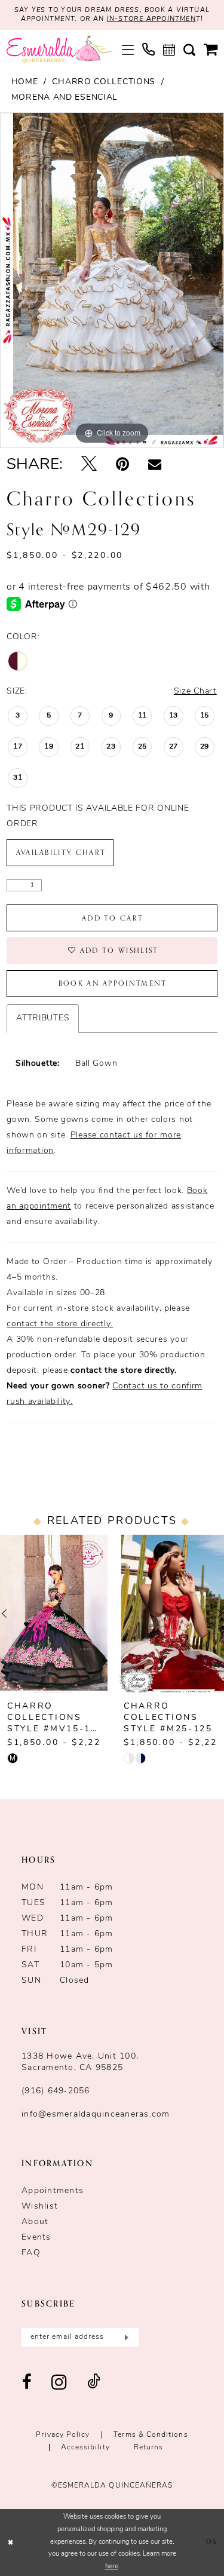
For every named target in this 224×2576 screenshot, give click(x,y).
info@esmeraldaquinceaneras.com (96, 2115)
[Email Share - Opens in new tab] (155, 465)
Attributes (43, 1018)
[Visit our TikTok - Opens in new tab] (94, 2383)
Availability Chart (61, 852)
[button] (128, 50)
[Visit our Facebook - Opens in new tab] (27, 2383)
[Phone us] (148, 49)
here (112, 2567)
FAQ (31, 2253)
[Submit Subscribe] (125, 2337)
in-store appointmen (151, 19)
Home (25, 82)
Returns (149, 2448)
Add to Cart (113, 918)
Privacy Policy (63, 2435)
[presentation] (54, 1614)
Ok (211, 2542)
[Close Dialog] (11, 2543)
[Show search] (189, 50)
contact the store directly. (60, 1324)
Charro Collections (104, 82)
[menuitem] (128, 50)
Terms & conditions (151, 2435)
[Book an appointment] (169, 50)
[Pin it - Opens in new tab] (122, 465)
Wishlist (40, 2207)
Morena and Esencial (65, 98)
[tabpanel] (112, 280)
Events (36, 2238)
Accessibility (85, 2448)
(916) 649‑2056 (56, 2091)
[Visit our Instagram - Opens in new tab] (59, 2383)
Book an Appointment (113, 983)
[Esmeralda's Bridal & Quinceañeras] (59, 49)
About (35, 2222)
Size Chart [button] (195, 691)
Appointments (53, 2191)
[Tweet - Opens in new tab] (89, 465)
